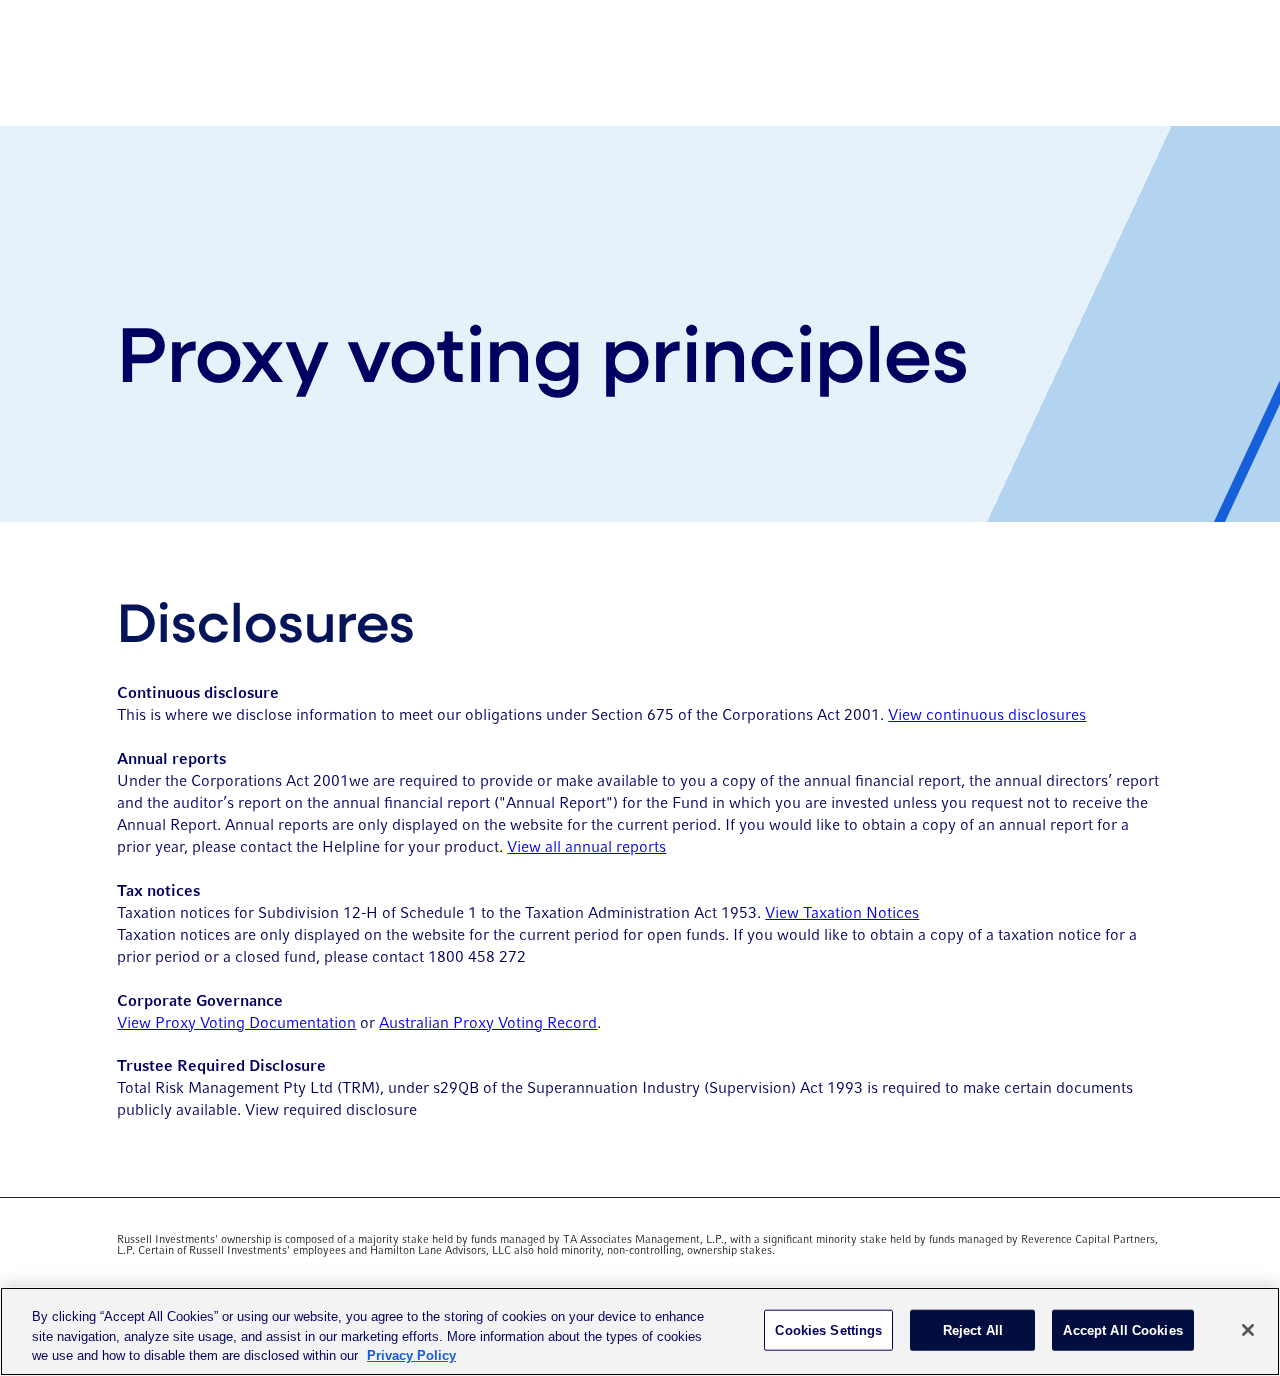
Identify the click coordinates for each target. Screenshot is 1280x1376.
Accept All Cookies (1122, 1329)
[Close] (1248, 1330)
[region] (640, 1331)
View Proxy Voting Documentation (236, 1023)
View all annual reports (586, 847)
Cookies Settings (828, 1329)
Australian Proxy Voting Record (488, 1023)
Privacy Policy (411, 1355)
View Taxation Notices (842, 913)
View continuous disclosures (987, 715)
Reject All (973, 1329)
